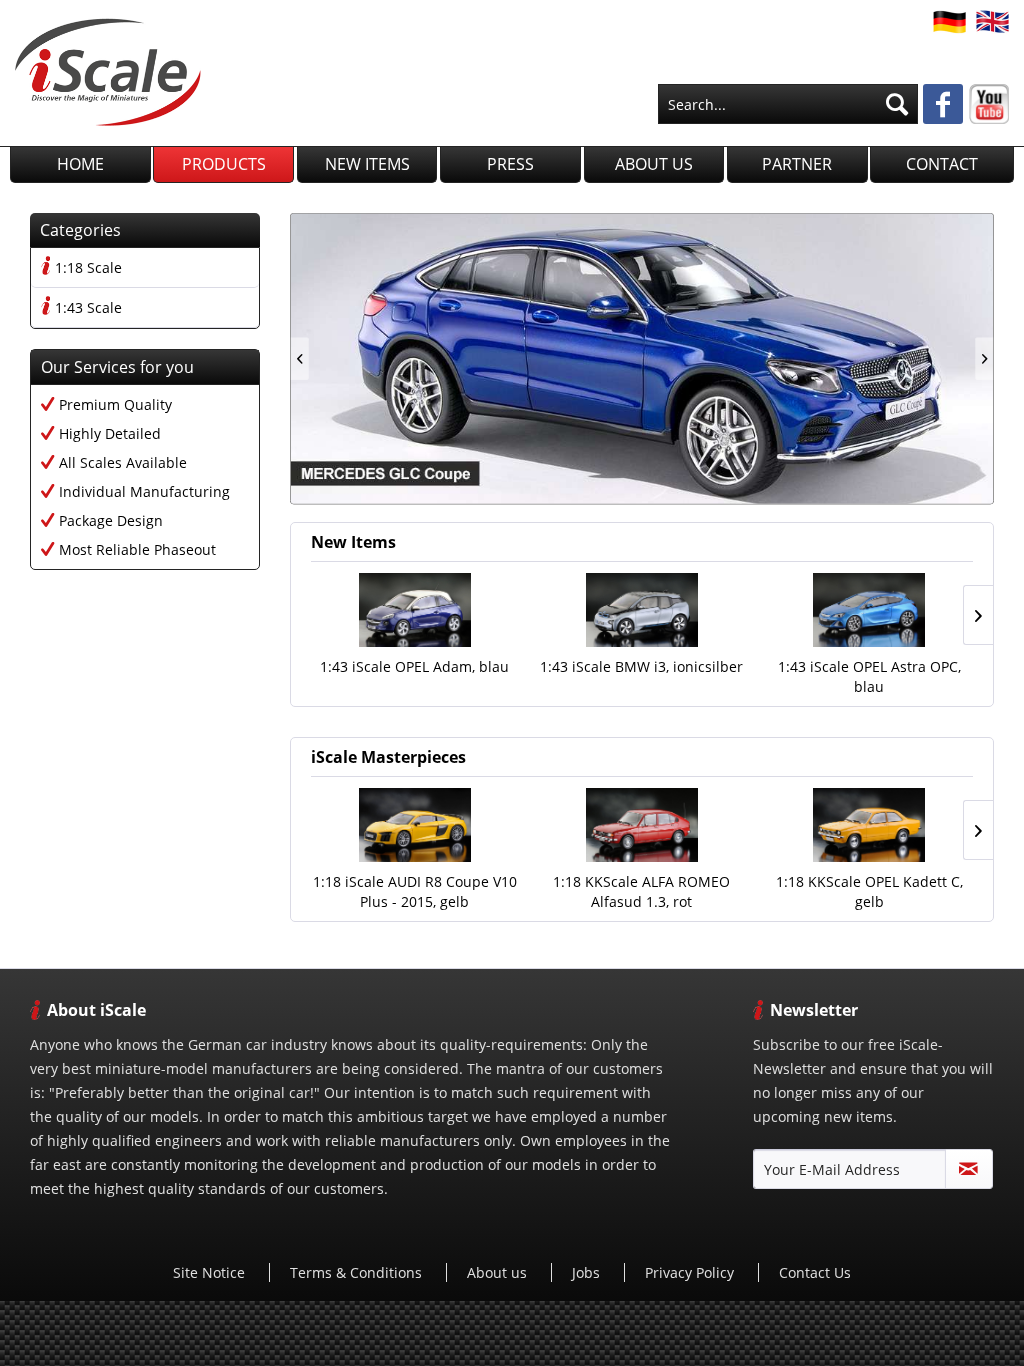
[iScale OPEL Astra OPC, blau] (869, 610)
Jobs (588, 1272)
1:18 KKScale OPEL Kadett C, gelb (869, 891)
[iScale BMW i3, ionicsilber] (641, 610)
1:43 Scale (88, 307)
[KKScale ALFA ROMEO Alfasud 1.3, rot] (641, 825)
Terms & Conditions (358, 1272)
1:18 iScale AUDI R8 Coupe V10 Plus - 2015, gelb (415, 891)
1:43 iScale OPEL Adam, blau (414, 666)
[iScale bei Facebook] (943, 106)
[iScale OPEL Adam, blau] (414, 610)
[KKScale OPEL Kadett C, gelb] (869, 825)
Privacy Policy (691, 1272)
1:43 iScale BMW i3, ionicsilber (641, 666)
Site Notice (211, 1272)
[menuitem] (788, 104)
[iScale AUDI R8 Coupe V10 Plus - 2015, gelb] (414, 825)
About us (499, 1272)
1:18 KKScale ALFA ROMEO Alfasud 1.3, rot (641, 891)
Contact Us (815, 1272)
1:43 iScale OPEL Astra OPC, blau (869, 676)
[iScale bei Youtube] (989, 104)
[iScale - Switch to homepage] (108, 72)
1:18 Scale (88, 267)
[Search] (897, 104)
